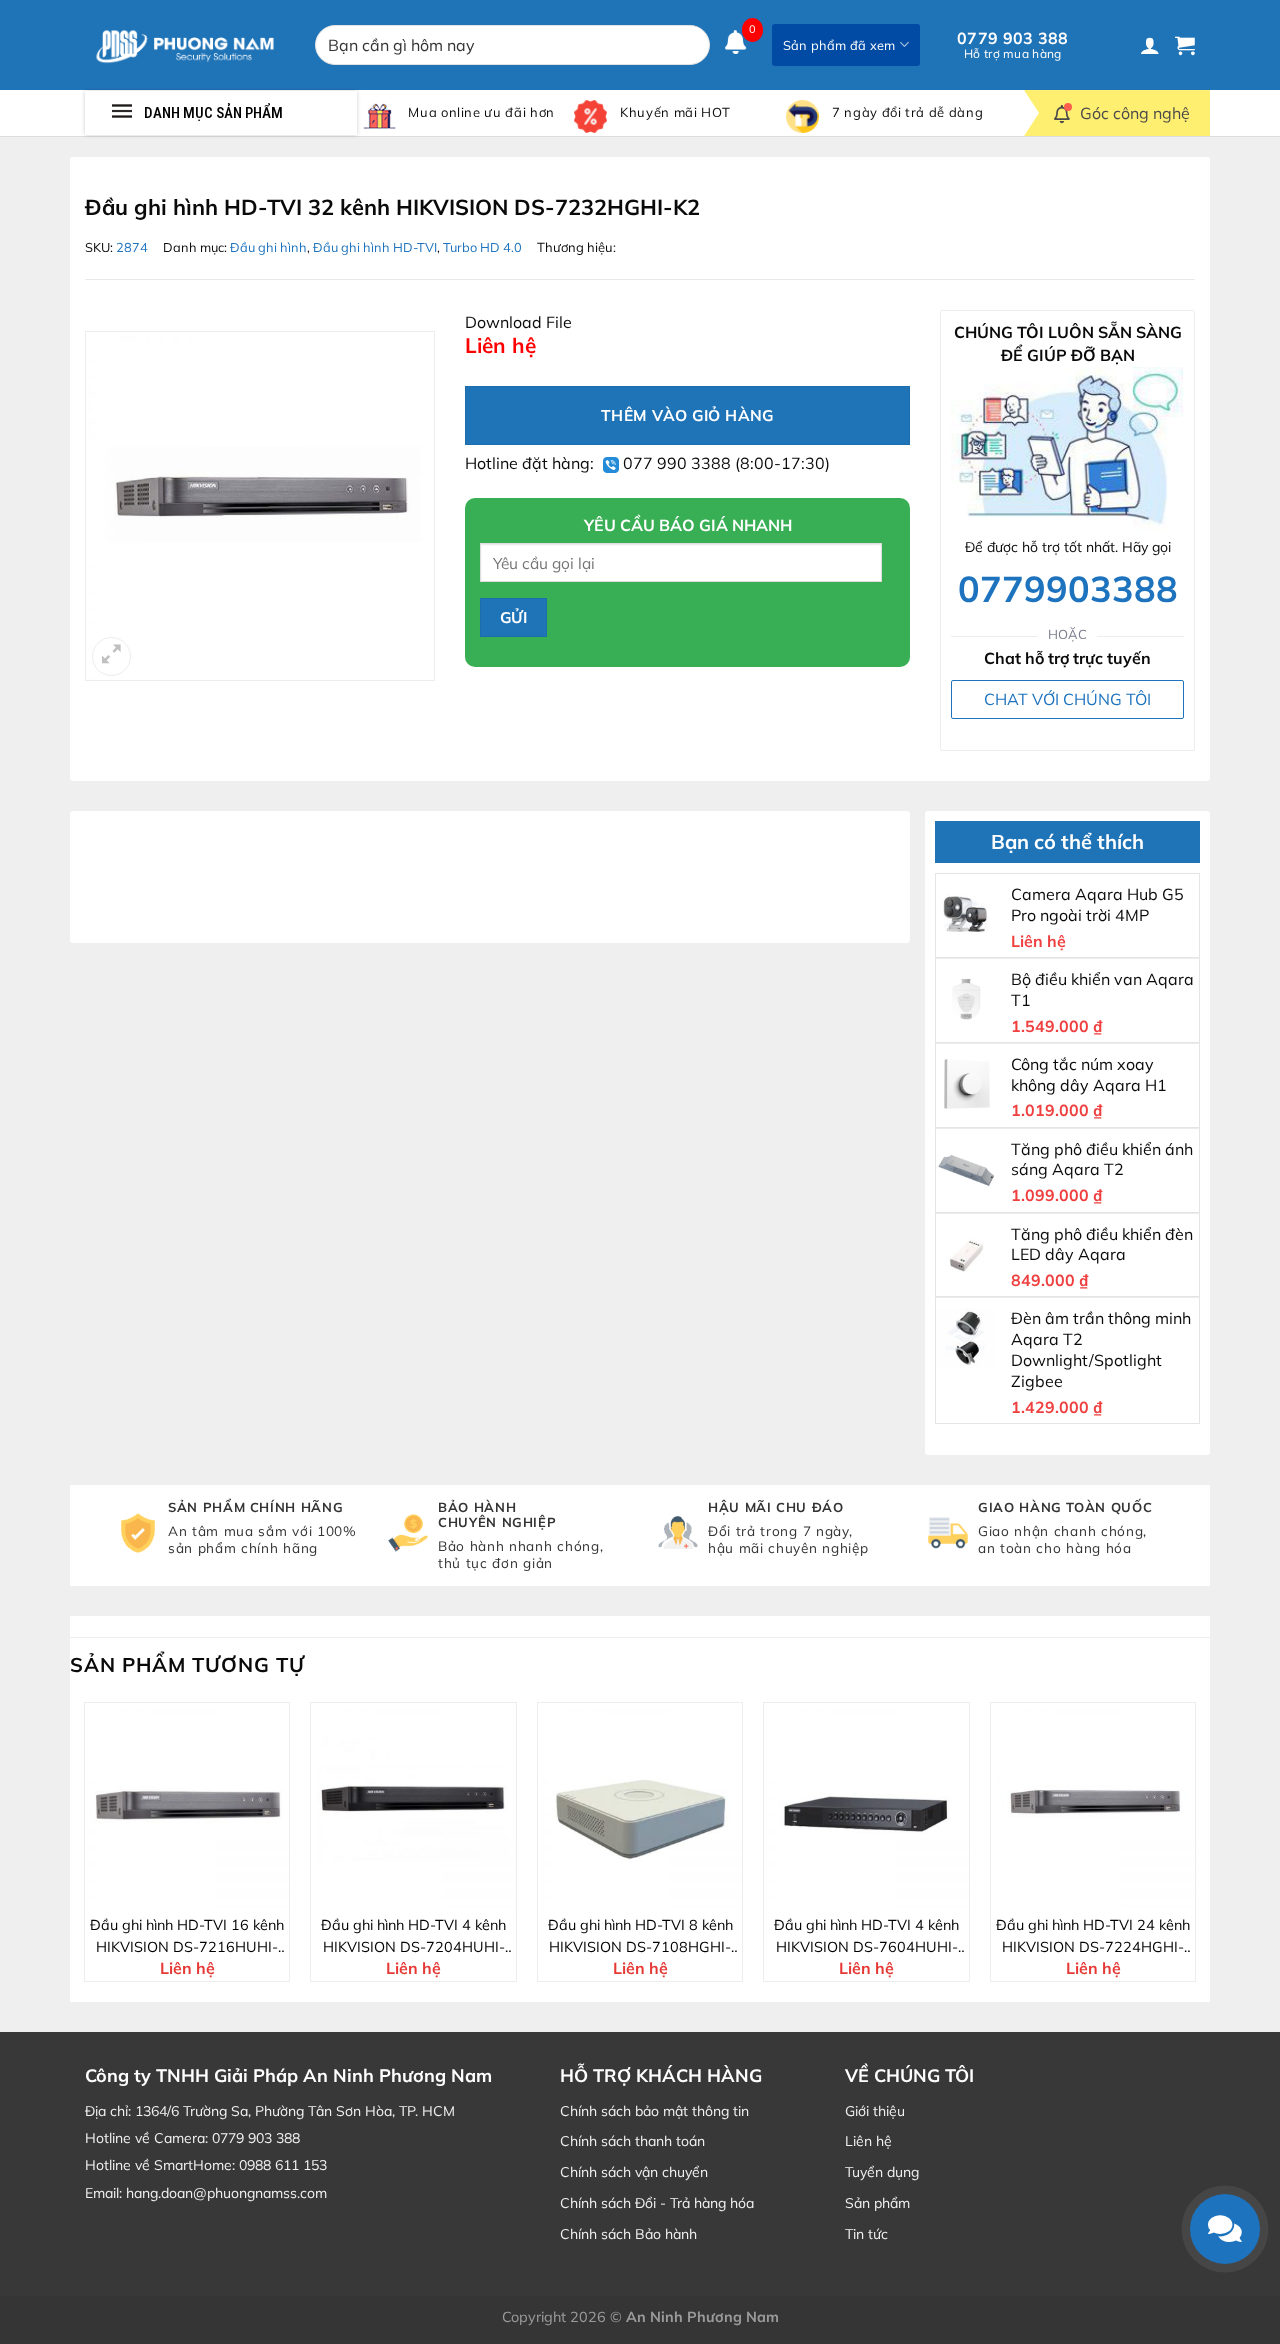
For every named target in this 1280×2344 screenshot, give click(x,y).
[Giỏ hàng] (1185, 45)
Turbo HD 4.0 (482, 247)
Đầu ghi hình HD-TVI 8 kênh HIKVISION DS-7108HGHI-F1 (640, 1937)
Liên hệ (868, 2141)
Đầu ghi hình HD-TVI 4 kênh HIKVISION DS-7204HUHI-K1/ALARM (413, 1937)
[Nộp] (690, 45)
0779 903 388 (1013, 45)
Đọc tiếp (199, 1890)
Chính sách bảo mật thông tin (654, 2111)
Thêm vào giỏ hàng (687, 415)
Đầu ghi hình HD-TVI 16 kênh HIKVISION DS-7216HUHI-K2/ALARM (187, 1937)
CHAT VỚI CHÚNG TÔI (1067, 699)
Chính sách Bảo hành (628, 2234)
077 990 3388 (675, 463)
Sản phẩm (877, 2203)
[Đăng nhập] (1150, 45)
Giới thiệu (875, 2111)
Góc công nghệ (1135, 113)
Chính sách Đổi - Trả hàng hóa (657, 2203)
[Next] (1195, 1850)
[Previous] (85, 1850)
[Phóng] (111, 656)
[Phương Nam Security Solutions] (185, 45)
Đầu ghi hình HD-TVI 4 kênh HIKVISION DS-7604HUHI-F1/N (866, 1937)
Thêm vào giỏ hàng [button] (425, 1890)
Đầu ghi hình (268, 247)
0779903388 (1068, 587)
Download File (518, 322)
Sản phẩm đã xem (839, 45)
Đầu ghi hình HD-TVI (375, 247)
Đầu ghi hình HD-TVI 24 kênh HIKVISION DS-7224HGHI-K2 (1093, 1937)
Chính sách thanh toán (632, 2141)
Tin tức (866, 2234)
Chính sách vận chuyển (634, 2172)
